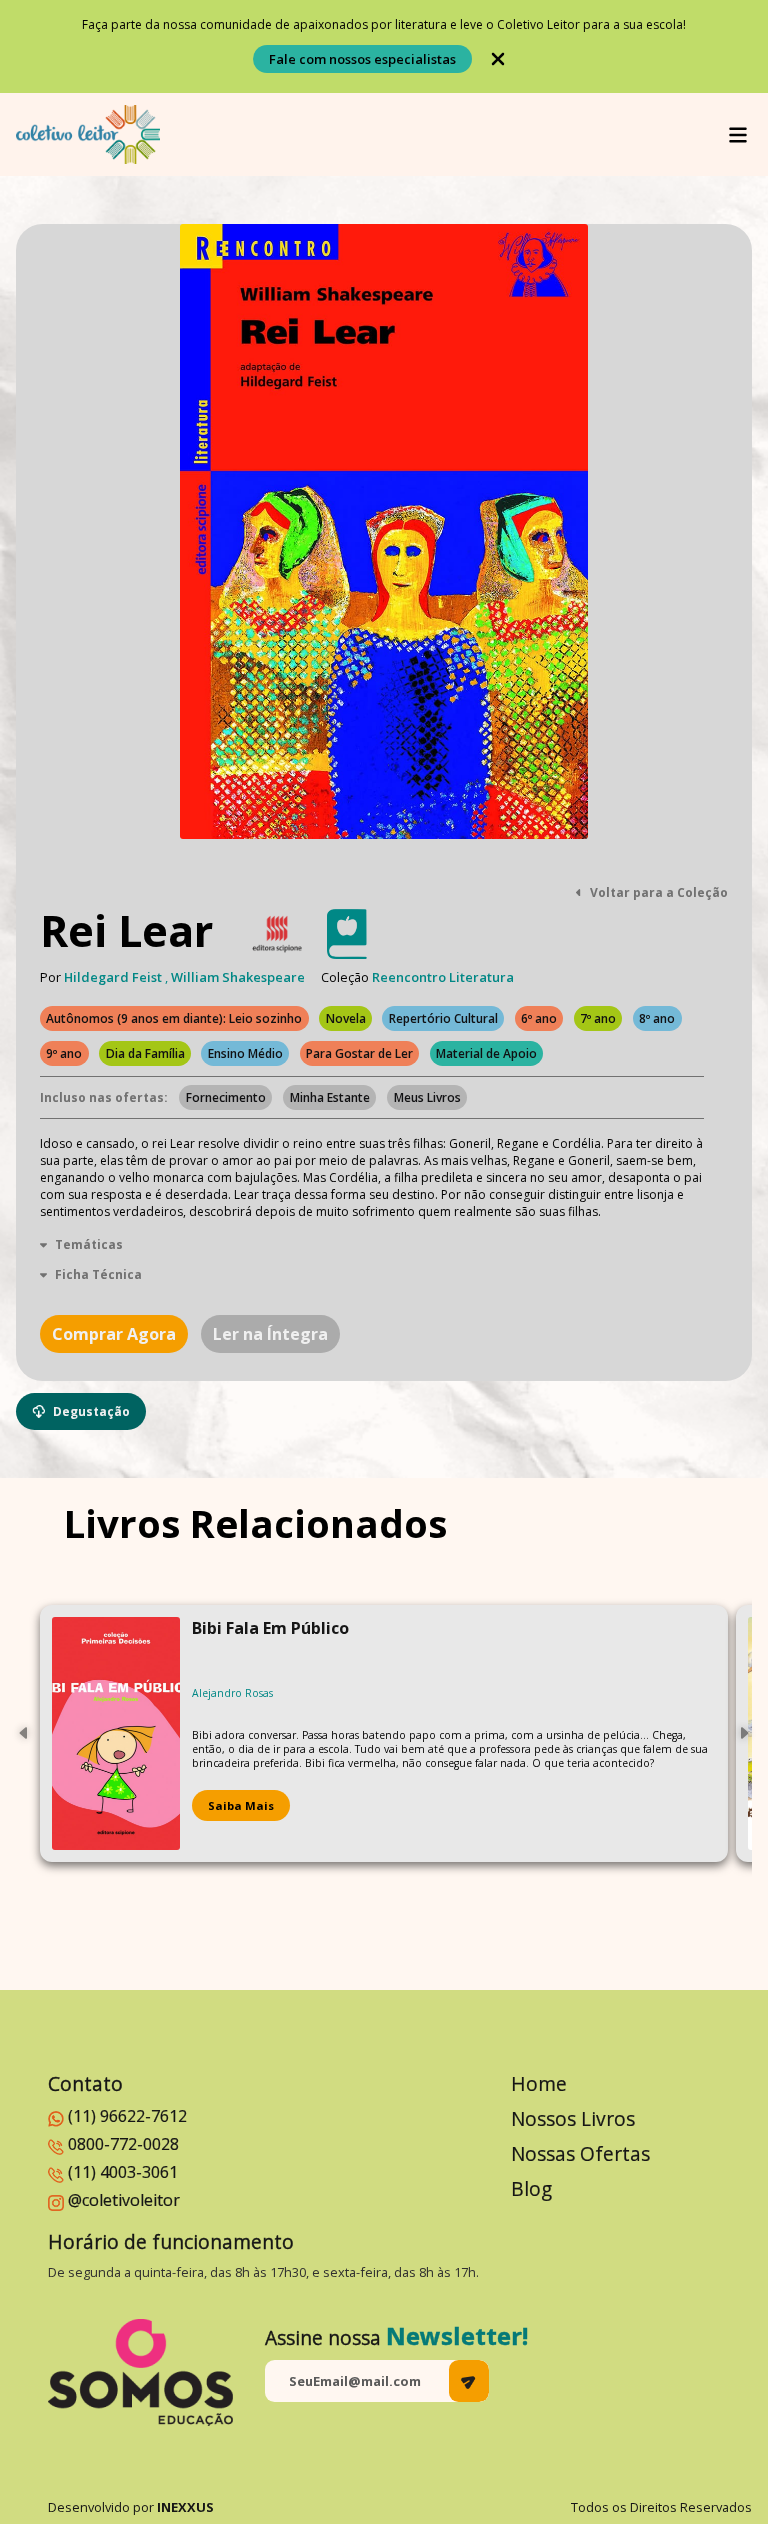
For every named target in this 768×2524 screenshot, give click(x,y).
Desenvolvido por (131, 2507)
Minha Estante (330, 1097)
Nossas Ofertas (580, 2153)
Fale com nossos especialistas (362, 59)
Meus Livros (427, 1097)
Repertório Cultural (443, 1018)
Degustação (91, 1411)
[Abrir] (738, 135)
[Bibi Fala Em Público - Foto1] (116, 1733)
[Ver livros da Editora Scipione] (277, 934)
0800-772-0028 (123, 2144)
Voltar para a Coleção (659, 892)
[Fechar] (498, 59)
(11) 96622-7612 (127, 2116)
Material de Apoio (486, 1053)
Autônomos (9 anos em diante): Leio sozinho (174, 1018)
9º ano (64, 1053)
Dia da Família (145, 1053)
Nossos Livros (573, 2118)
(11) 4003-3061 (123, 2172)
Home (539, 2083)
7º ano (598, 1018)
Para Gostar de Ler (359, 1053)
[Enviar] (469, 2381)
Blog (531, 2188)
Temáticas (89, 1244)
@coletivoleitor (124, 2200)
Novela (346, 1018)
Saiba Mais (241, 1805)
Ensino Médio (245, 1053)
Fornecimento (226, 1097)
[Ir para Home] (88, 134)
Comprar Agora (114, 1334)
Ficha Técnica (98, 1274)
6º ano (539, 1018)
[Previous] (24, 1733)
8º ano (657, 1018)
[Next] (744, 1733)
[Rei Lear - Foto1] (384, 531)
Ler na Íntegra (270, 1334)
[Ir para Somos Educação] (140, 2372)
